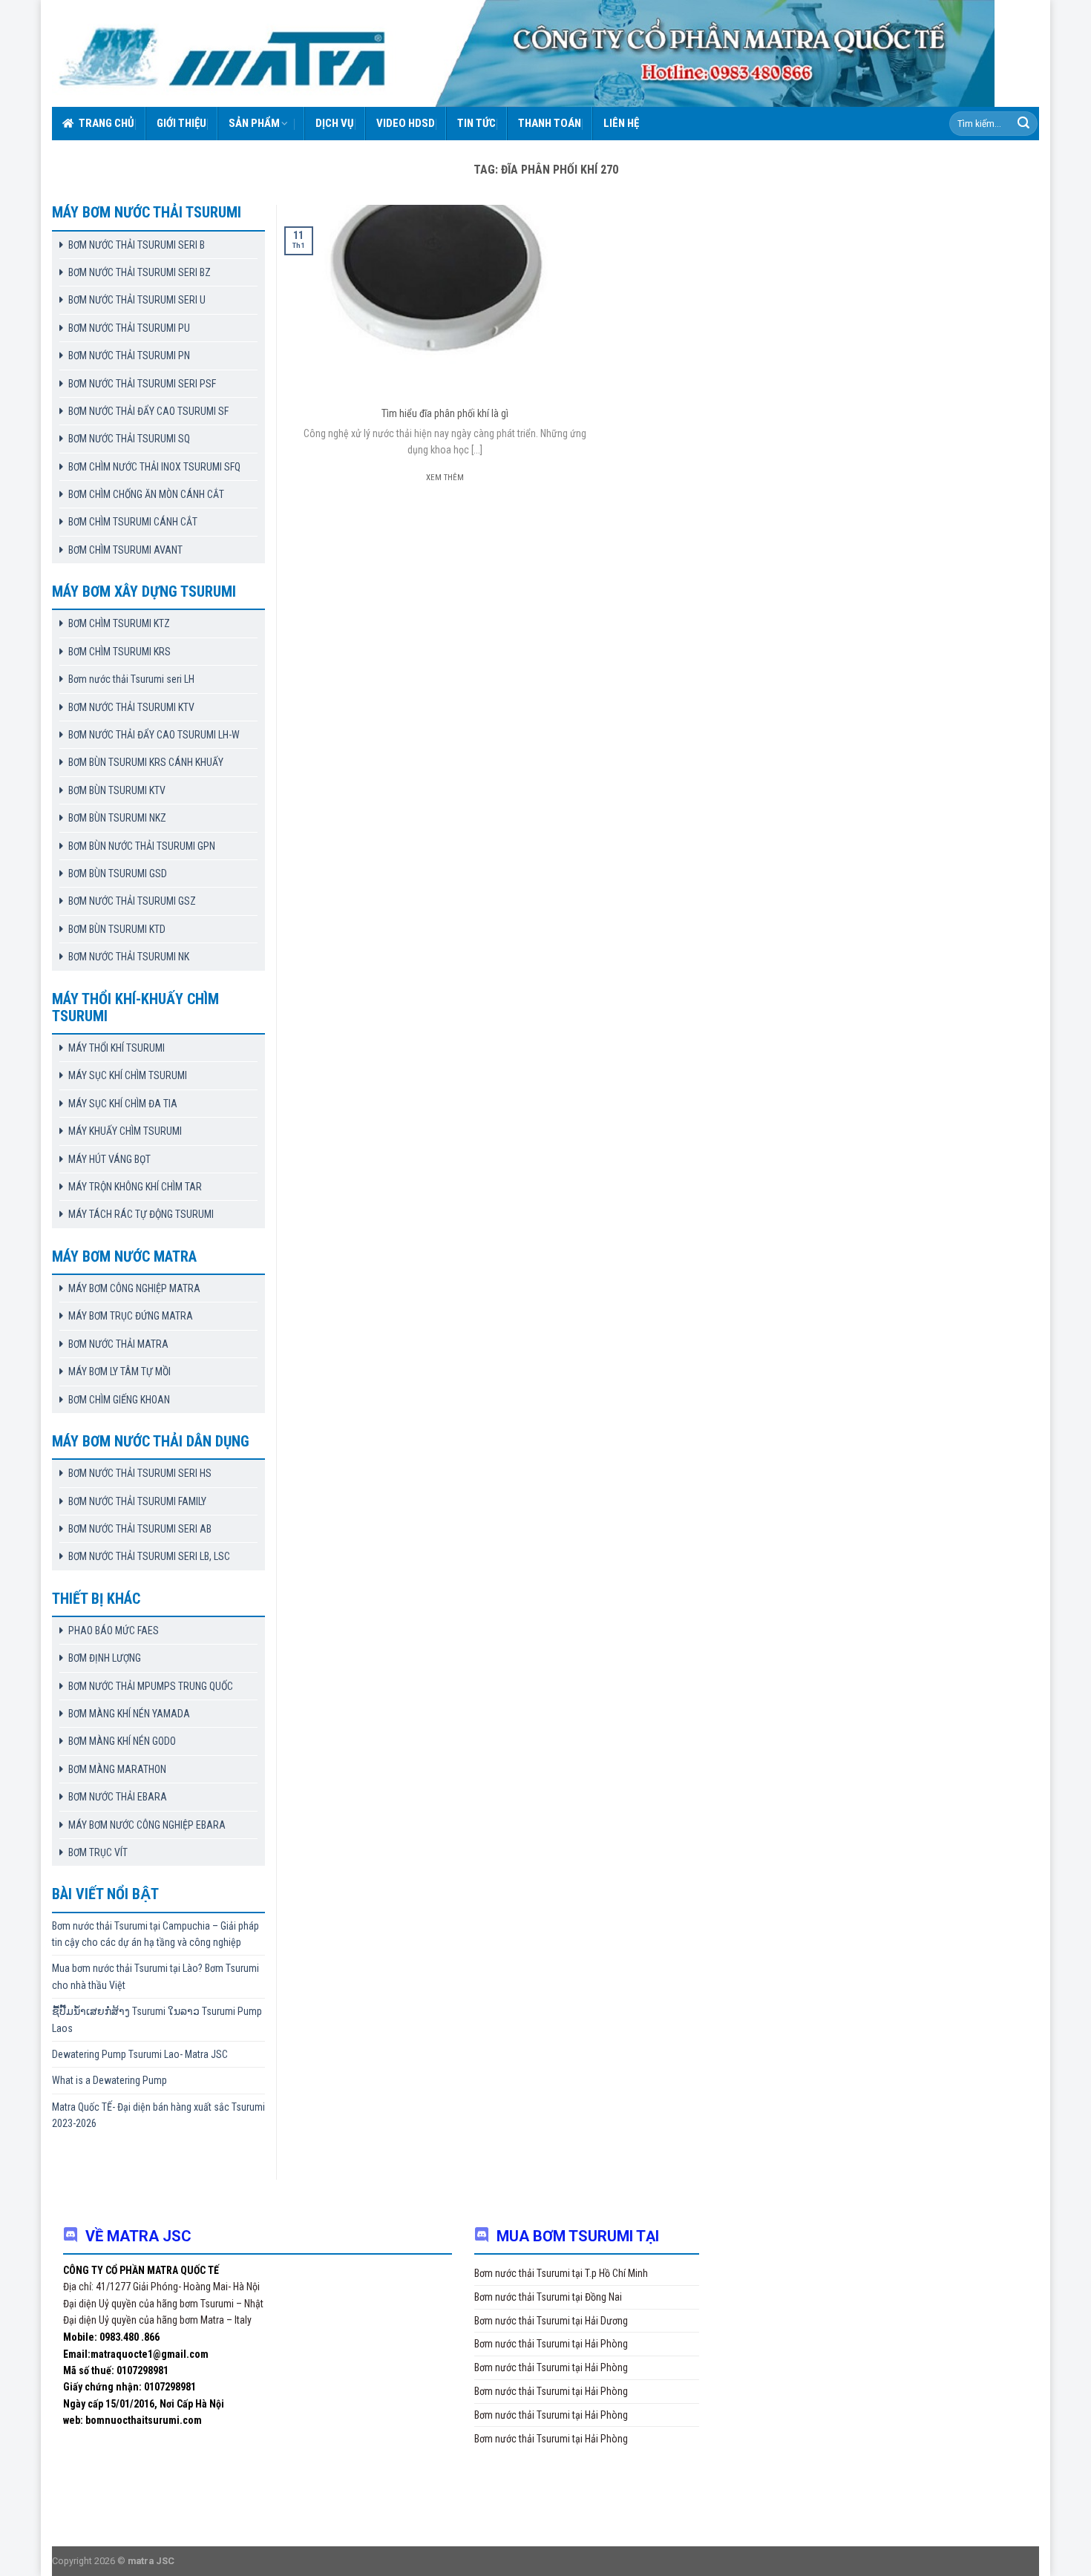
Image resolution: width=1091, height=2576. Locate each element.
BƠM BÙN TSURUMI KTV (117, 790)
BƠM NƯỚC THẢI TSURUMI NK (129, 957)
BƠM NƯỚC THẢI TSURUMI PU (129, 328)
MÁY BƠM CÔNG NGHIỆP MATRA (134, 1288)
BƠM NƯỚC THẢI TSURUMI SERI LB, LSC (149, 1556)
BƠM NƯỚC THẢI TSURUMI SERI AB (140, 1529)
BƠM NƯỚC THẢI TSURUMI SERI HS (140, 1473)
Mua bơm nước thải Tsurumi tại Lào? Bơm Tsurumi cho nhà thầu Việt (155, 1976)
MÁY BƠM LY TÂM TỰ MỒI (119, 1371)
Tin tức (476, 123)
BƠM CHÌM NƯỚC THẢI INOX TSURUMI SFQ (154, 467)
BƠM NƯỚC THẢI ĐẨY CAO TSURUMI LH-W (154, 735)
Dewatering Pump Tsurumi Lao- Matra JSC (140, 2054)
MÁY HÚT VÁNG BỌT (109, 1159)
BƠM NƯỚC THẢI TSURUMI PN (129, 355)
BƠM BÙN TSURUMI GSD (118, 874)
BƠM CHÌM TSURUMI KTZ (119, 623)
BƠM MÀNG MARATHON (117, 1769)
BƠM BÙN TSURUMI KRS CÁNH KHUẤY (146, 762)
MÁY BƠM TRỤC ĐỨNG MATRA (131, 1316)
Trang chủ (107, 123)
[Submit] (1023, 124)
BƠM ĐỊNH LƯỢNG (105, 1658)
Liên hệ (621, 123)
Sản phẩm (254, 123)
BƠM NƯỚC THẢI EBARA (118, 1797)
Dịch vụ (335, 123)
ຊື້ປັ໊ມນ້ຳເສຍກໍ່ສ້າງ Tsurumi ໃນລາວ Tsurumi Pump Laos (157, 2019)
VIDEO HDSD (406, 123)
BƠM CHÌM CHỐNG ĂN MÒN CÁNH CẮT (146, 494)
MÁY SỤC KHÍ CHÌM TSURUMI (128, 1075)
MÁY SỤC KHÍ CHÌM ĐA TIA (123, 1104)
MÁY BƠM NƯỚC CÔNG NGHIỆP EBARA (147, 1825)
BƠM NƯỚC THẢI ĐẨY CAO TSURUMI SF (148, 411)
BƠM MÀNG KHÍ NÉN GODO (122, 1741)
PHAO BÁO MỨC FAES (114, 1631)
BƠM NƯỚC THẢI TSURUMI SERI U (137, 300)
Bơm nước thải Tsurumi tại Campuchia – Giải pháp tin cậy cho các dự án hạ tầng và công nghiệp (155, 1934)
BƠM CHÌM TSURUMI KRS (119, 652)
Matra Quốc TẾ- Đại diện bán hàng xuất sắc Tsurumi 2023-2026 (158, 2115)
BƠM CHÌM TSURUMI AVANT (125, 550)
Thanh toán (550, 123)
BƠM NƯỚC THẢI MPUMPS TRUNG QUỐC (151, 1686)
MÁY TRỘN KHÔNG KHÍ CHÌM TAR (135, 1187)
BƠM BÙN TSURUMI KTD (117, 929)
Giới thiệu (181, 123)
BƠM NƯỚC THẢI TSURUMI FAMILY (137, 1501)
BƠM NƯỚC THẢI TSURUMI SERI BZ (140, 272)
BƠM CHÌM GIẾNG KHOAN (119, 1400)
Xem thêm (445, 478)
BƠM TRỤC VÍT (98, 1852)
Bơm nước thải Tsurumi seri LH (131, 679)
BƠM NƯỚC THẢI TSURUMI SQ (129, 439)
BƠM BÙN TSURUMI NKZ (117, 818)
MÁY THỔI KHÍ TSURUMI (117, 1048)
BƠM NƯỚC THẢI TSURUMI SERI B (137, 245)
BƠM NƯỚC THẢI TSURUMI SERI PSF (142, 384)
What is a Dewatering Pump (109, 2080)
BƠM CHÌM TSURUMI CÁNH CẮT (133, 522)
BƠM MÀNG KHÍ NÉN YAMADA (129, 1714)
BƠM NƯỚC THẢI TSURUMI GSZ (132, 901)
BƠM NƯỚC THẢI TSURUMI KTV (131, 707)
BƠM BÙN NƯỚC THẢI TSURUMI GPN (142, 846)
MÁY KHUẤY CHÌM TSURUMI (125, 1131)
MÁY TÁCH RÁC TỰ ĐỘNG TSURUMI (141, 1214)
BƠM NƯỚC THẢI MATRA (118, 1344)
